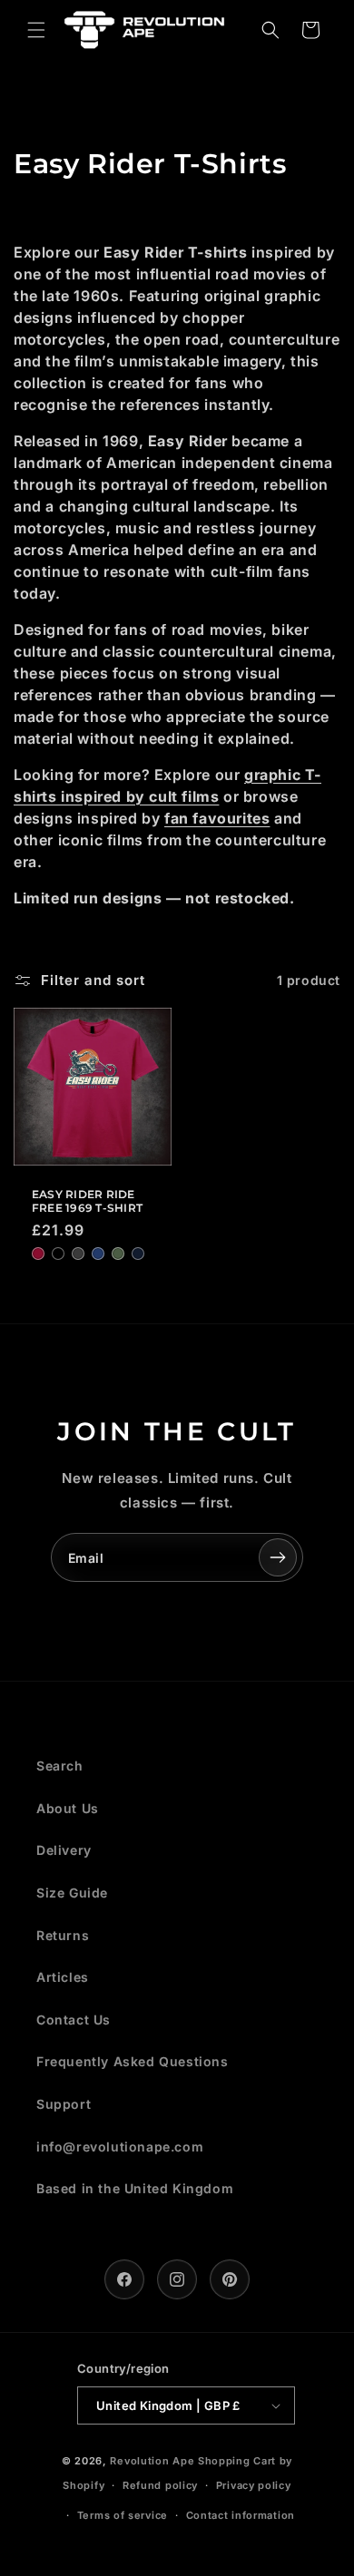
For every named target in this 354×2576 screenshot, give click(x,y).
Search (60, 1766)
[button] (36, 30)
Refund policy (160, 2485)
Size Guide (72, 1893)
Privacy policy (254, 2485)
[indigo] (98, 1254)
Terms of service (123, 2515)
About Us (68, 1808)
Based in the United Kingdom (135, 2188)
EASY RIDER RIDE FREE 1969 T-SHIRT (87, 1201)
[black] (58, 1254)
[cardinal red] (38, 1254)
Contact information (241, 2515)
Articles (63, 1977)
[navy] (138, 1254)
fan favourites (217, 818)
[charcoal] (78, 1254)
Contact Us (74, 2020)
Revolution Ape (152, 2461)
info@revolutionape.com (120, 2147)
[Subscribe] (278, 1557)
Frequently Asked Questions (133, 2061)
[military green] (118, 1254)
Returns (63, 1935)
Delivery (64, 1850)
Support (64, 2104)
